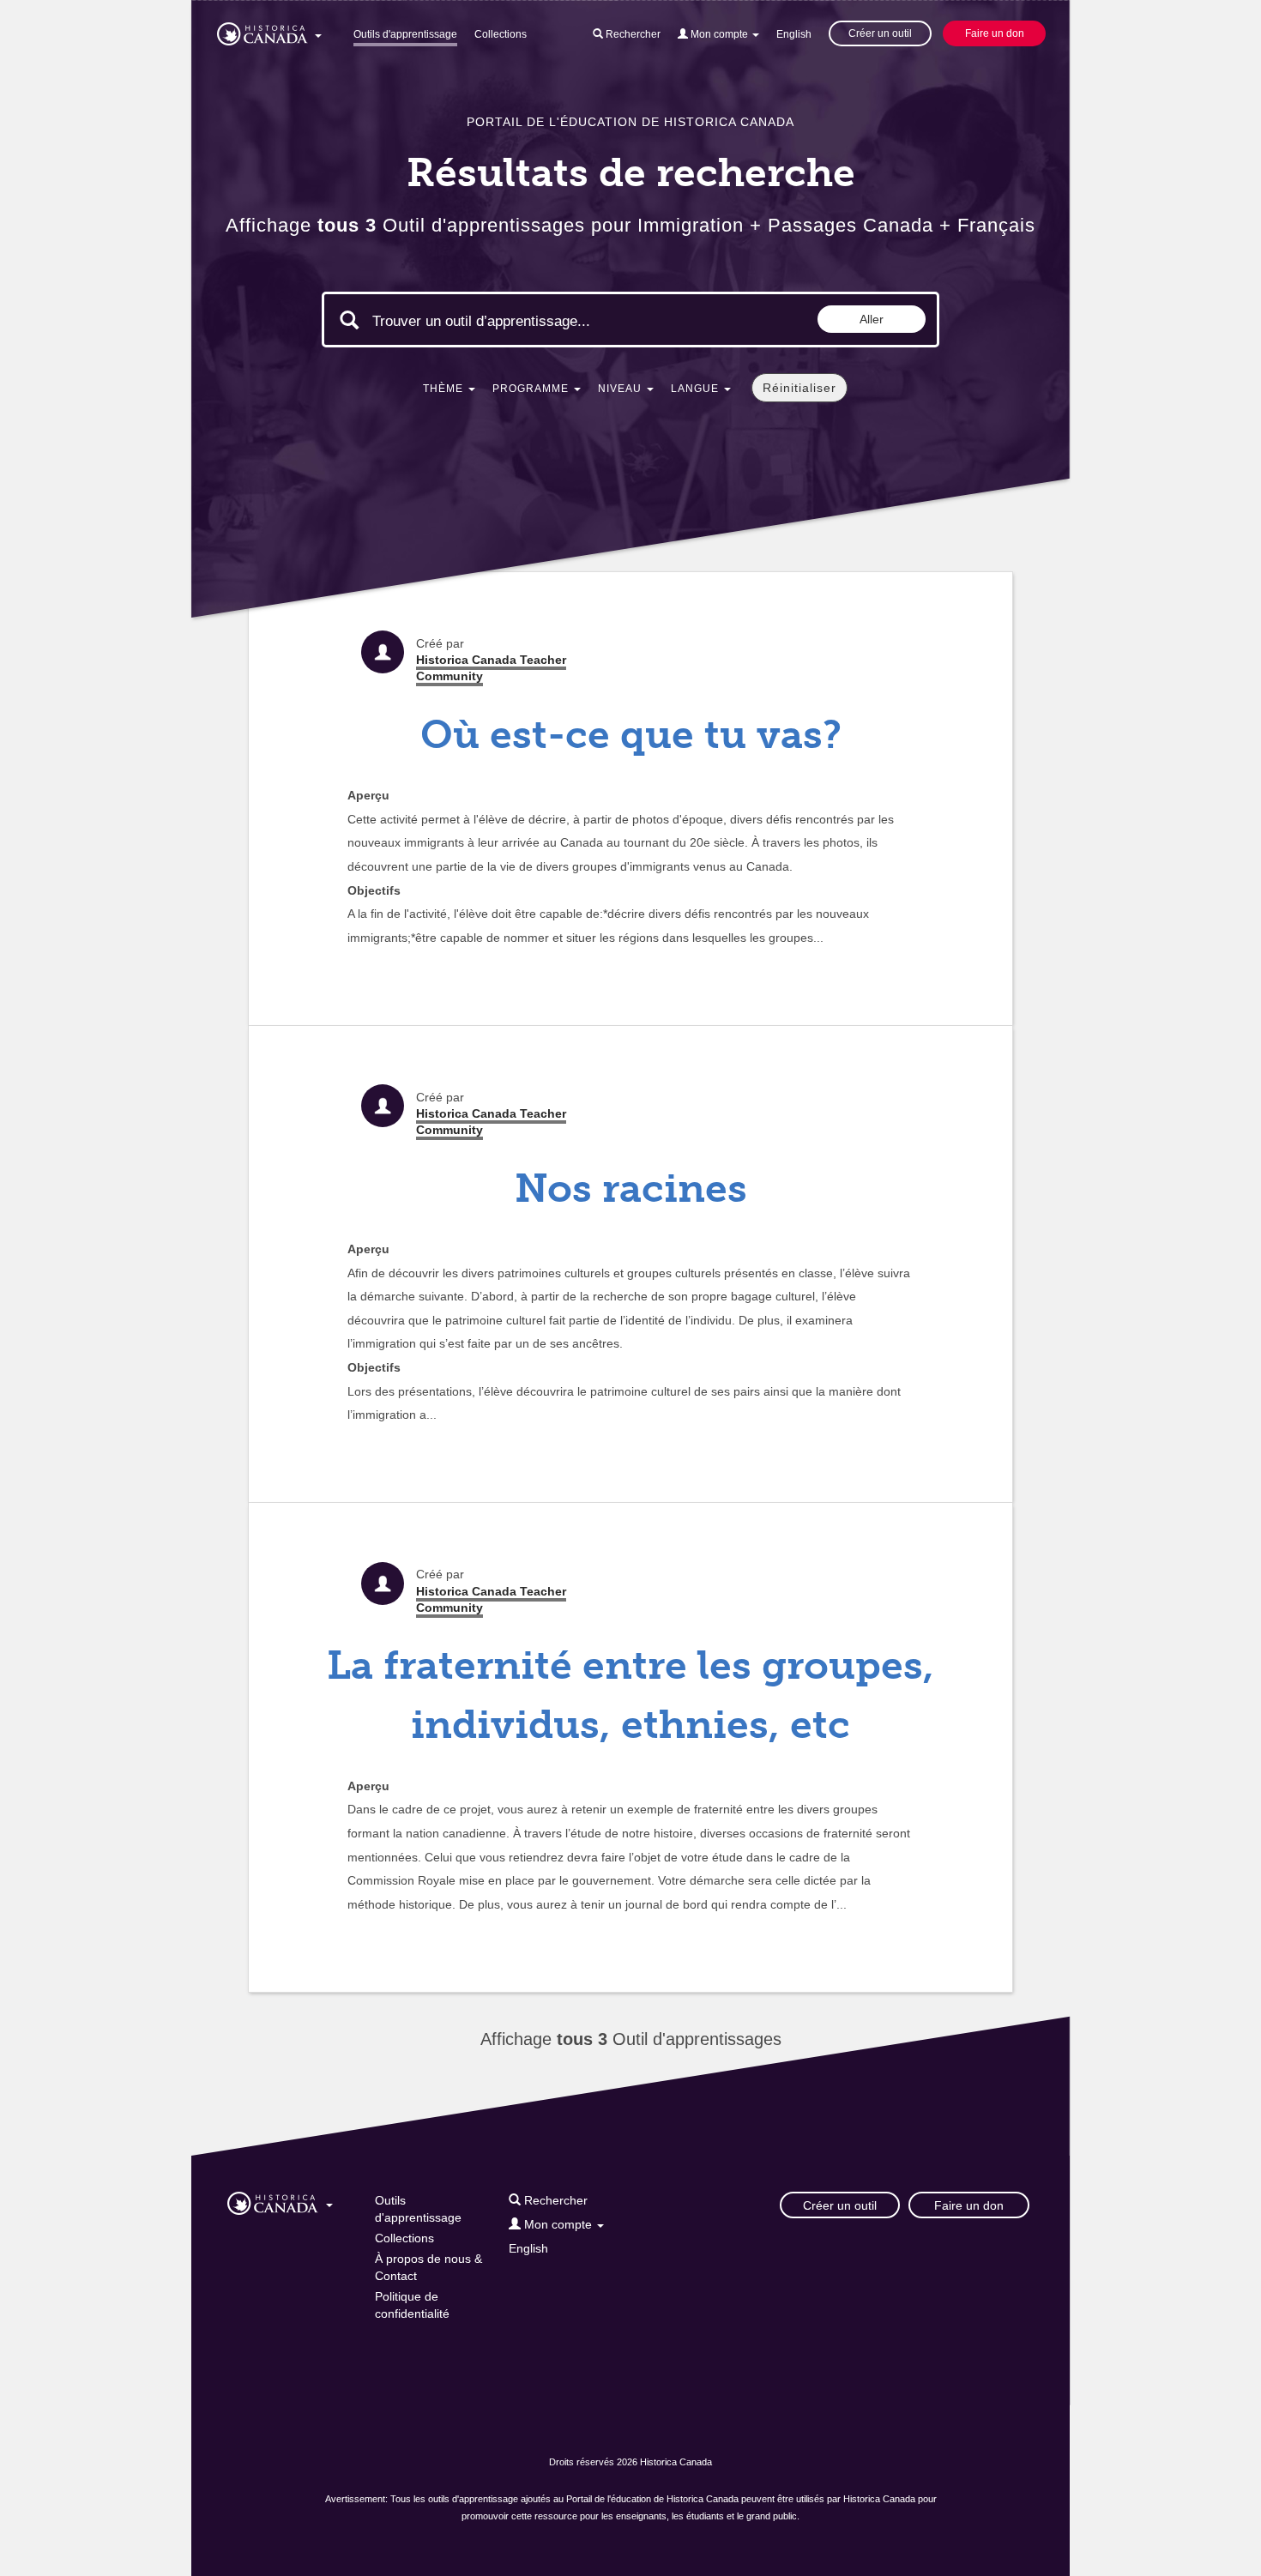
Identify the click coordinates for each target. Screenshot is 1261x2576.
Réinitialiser (799, 388)
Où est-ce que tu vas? (631, 735)
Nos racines (631, 1188)
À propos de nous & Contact (428, 2267)
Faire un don (995, 33)
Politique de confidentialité (412, 2305)
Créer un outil (880, 33)
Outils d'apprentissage (405, 34)
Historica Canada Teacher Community (491, 668)
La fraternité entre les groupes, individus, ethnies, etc (630, 1695)
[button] (269, 31)
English (794, 34)
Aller (872, 319)
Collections (501, 34)
